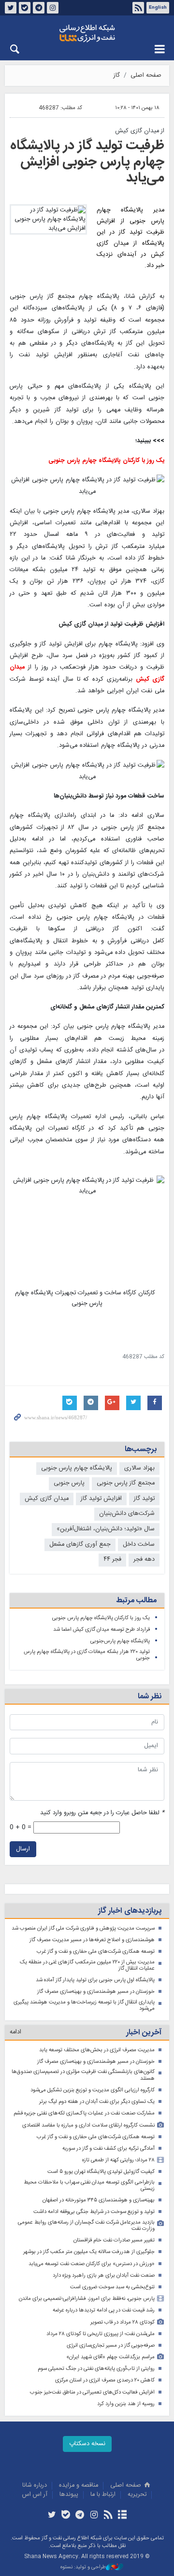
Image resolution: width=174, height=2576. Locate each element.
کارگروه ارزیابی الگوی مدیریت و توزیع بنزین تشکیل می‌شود (93, 2090)
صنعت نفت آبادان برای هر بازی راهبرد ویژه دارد (104, 2275)
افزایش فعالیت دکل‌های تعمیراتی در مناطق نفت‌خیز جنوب (92, 2392)
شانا (87, 33)
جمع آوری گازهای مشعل (80, 1545)
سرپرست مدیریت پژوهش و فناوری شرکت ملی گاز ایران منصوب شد (83, 1928)
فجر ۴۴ (112, 1560)
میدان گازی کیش (47, 1499)
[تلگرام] (80, 2516)
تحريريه (137, 2495)
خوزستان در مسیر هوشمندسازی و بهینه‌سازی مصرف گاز (96, 1992)
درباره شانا (35, 2485)
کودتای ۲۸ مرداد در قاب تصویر (123, 2322)
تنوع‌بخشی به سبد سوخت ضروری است (112, 2287)
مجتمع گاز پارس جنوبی (126, 1483)
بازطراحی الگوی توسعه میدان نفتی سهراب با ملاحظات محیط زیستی (89, 2186)
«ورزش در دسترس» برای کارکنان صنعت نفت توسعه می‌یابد (92, 2264)
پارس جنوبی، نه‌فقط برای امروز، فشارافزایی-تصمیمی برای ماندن (87, 2299)
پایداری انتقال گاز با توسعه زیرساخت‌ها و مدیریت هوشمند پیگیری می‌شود (84, 2006)
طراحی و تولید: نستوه (83, 2568)
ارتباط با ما (103, 2495)
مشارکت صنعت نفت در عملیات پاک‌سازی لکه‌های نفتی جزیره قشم (84, 2113)
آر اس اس (35, 2495)
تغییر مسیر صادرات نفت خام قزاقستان (114, 2240)
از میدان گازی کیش (140, 131)
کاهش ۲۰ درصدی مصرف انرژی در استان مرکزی (105, 2380)
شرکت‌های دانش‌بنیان (127, 1514)
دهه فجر (144, 1560)
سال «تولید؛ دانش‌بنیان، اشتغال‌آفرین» (106, 1529)
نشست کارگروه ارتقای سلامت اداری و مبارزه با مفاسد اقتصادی (88, 2125)
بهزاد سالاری (139, 1468)
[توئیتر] (51, 2516)
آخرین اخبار (144, 2033)
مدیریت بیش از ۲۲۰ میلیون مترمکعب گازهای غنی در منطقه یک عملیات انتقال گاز (87, 1966)
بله (25, 8)
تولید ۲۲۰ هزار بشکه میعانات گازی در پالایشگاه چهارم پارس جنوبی (87, 1655)
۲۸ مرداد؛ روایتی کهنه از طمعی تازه (118, 2160)
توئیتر (11, 8)
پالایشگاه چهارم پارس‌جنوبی (120, 1641)
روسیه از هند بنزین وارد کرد (126, 2404)
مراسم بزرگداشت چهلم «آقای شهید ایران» (110, 2357)
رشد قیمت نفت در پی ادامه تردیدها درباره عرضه (104, 2310)
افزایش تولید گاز (101, 1499)
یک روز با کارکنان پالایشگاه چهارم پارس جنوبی (101, 1618)
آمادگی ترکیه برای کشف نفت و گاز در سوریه (109, 2149)
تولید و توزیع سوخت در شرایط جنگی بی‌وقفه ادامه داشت (94, 2212)
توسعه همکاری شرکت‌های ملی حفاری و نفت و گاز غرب (96, 1952)
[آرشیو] (122, 2516)
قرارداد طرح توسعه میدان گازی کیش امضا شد (101, 1630)
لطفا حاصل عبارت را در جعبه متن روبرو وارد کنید (102, 1813)
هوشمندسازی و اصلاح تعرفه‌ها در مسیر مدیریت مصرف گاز (92, 1940)
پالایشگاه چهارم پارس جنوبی (77, 1468)
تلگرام (39, 8)
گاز (117, 76)
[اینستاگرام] (94, 2516)
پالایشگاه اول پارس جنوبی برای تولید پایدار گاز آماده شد (95, 1980)
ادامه (15, 2032)
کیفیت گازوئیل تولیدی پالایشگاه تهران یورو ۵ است (101, 2172)
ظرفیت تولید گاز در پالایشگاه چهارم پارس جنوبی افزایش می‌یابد (87, 162)
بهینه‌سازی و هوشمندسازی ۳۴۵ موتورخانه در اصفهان (99, 2200)
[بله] (66, 2516)
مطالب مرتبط (136, 1601)
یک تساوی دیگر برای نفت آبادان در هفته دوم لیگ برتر (97, 2102)
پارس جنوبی (69, 1483)
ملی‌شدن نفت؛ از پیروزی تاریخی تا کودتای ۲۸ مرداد (101, 2334)
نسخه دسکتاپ (87, 2444)
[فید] (108, 2516)
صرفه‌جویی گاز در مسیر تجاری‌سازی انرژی (111, 2345)
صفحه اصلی (146, 76)
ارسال (23, 1849)
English (158, 8)
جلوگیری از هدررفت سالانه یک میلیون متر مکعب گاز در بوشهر (89, 2252)
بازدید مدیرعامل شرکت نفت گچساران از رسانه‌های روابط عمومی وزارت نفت (86, 2226)
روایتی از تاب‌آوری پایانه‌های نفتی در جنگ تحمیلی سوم (96, 2369)
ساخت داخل (139, 1545)
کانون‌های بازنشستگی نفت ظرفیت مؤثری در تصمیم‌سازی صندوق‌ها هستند (83, 2075)
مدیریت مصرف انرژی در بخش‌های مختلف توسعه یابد (97, 2050)
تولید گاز (144, 1499)
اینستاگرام (53, 8)
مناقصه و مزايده (79, 2485)
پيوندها (69, 2495)
